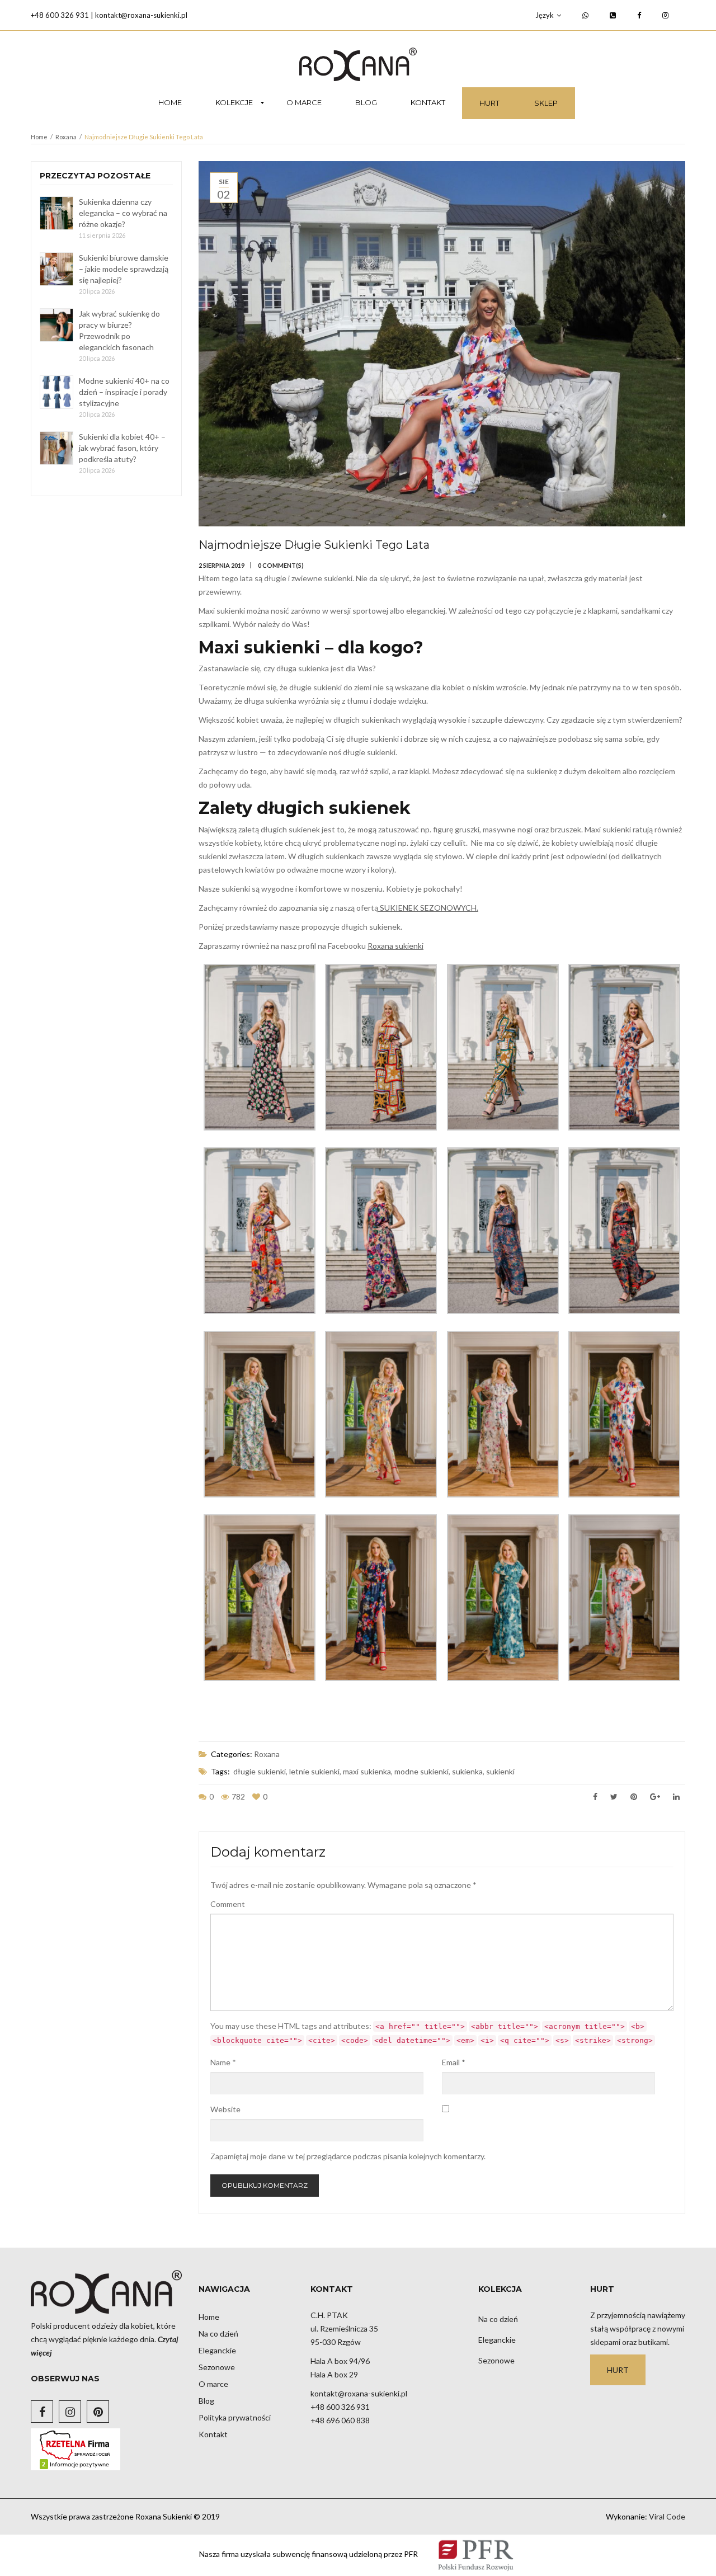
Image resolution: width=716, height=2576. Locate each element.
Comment (228, 1904)
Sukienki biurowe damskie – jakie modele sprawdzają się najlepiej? (124, 269)
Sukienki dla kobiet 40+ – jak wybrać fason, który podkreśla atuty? (122, 448)
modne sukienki (421, 1771)
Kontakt (213, 2434)
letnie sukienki (314, 1771)
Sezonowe (217, 2367)
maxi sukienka (367, 1771)
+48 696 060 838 (340, 2420)
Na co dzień (218, 2334)
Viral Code (667, 2516)
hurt (618, 2370)
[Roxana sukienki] (358, 64)
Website (225, 2109)
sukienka (467, 1771)
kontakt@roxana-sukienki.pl (141, 15)
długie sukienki (260, 1771)
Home (39, 137)
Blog (206, 2401)
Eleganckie (217, 2350)
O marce (213, 2384)
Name (223, 2062)
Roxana (66, 137)
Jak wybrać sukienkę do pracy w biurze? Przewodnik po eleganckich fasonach (119, 330)
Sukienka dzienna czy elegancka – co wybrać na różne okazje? (123, 213)
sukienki (500, 1771)
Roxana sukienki (395, 946)
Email (454, 2062)
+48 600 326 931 (60, 15)
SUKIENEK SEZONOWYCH (428, 908)
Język (545, 15)
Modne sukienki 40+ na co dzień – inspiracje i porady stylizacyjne (124, 392)
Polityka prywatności (235, 2417)
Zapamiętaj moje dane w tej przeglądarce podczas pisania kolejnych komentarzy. (348, 2156)
